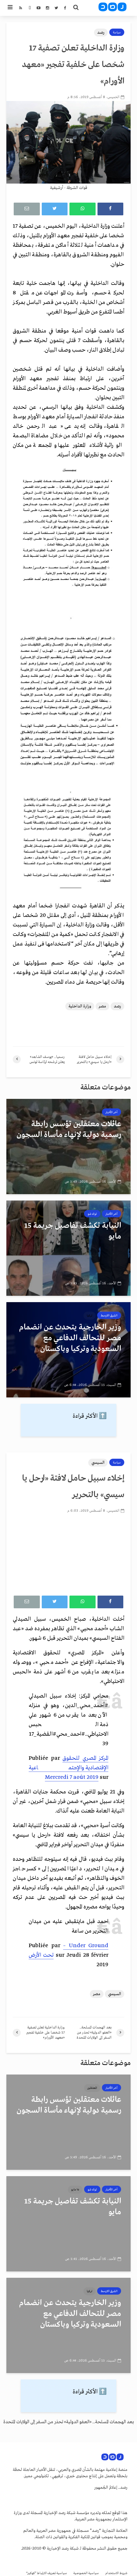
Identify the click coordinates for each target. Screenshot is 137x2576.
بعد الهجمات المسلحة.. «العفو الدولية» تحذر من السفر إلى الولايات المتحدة (68, 2422)
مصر (102, 1006)
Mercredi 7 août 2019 (72, 1777)
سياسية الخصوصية (86, 2573)
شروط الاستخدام (116, 2573)
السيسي (98, 1463)
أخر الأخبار (112, 1112)
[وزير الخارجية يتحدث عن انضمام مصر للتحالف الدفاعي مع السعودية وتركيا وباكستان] (68, 1349)
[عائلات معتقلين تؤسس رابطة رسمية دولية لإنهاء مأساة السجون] (68, 1146)
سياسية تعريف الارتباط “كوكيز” (47, 2573)
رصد (101, 33)
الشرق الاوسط (109, 1315)
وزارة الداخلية (80, 1006)
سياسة (117, 32)
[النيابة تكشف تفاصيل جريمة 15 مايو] (68, 1248)
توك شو (92, 1214)
